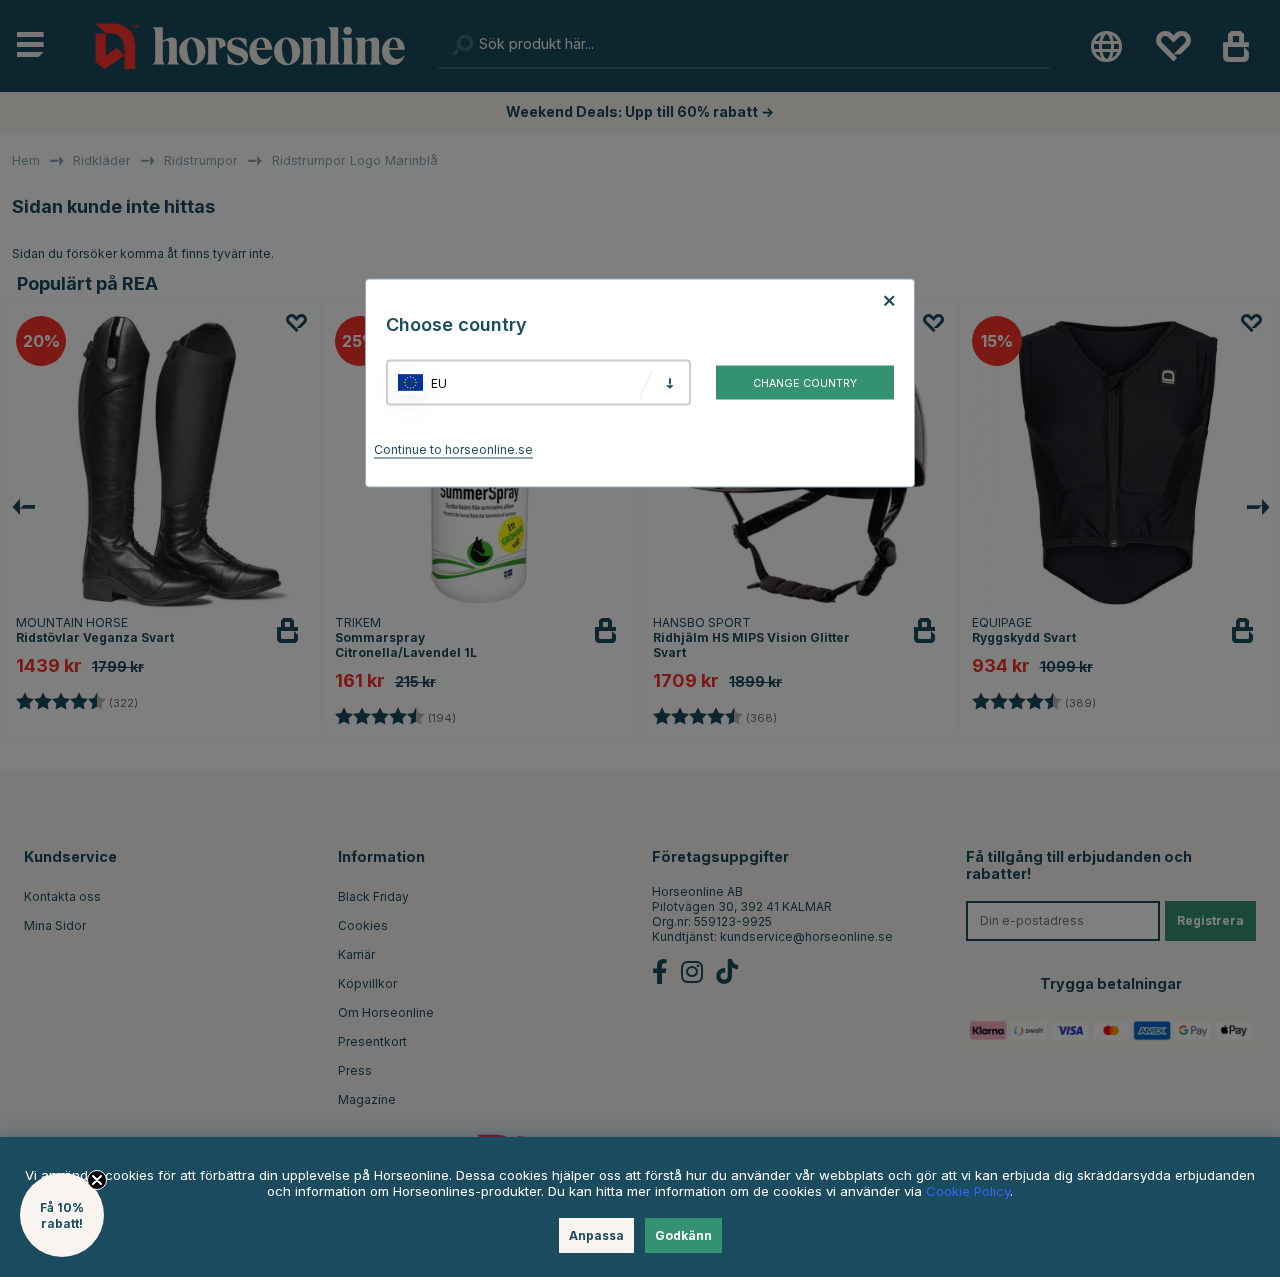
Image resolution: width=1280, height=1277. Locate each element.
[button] (62, 1215)
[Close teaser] (97, 1180)
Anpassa (596, 1235)
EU (439, 382)
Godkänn (683, 1235)
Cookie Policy (968, 1191)
